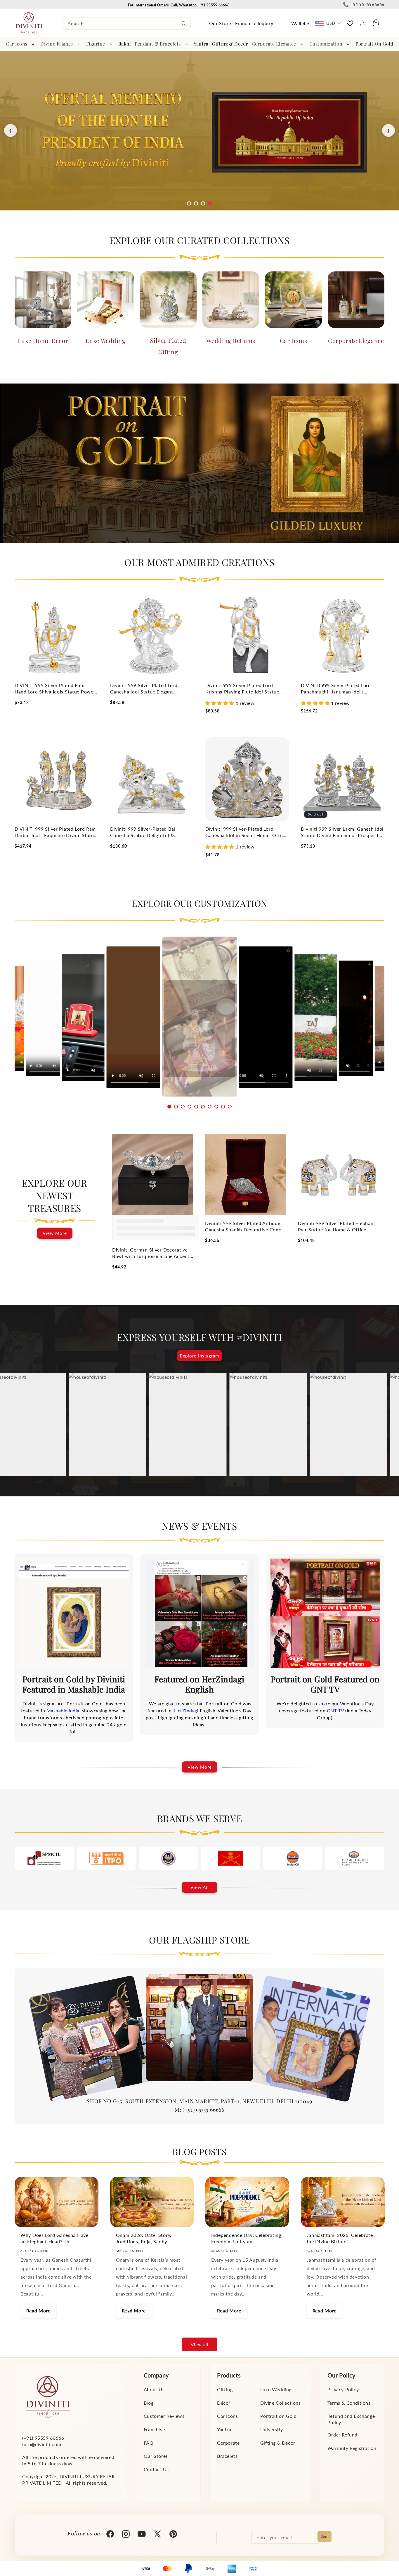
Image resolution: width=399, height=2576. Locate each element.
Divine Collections (281, 2402)
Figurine (96, 44)
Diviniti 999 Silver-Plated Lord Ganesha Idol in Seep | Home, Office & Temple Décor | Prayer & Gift (246, 832)
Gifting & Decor (278, 2442)
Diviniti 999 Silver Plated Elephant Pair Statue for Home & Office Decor (337, 1227)
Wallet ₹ (301, 23)
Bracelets (227, 2456)
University (272, 2429)
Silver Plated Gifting (168, 346)
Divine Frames (57, 44)
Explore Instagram (199, 1356)
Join (325, 2536)
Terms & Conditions (349, 2402)
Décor (224, 2402)
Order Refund (342, 2435)
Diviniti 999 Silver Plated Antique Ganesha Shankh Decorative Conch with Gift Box (244, 1227)
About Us (154, 2389)
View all (200, 2345)
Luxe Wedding (106, 340)
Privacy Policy (343, 2389)
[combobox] (126, 23)
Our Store (220, 23)
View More (55, 1233)
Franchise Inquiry (254, 23)
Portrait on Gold (279, 2416)
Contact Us (156, 2469)
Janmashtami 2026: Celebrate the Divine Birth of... (340, 2238)
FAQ (149, 2442)
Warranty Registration (352, 2448)
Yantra (224, 2429)
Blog (149, 2402)
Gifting (225, 2389)
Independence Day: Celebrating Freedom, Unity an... (246, 2238)
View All (200, 1887)
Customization (326, 44)
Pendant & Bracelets (158, 44)
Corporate (228, 2442)
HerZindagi (187, 1710)
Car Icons (17, 44)
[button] (21, 44)
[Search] (184, 24)
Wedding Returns (231, 340)
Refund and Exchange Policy (351, 2419)
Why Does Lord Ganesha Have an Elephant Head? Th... (54, 2238)
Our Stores (156, 2456)
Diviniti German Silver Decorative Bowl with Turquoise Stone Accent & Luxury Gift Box (151, 1253)
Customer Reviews (164, 2416)
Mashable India (63, 1710)
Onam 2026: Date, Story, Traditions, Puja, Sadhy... (144, 2238)
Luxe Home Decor (43, 340)
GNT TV (336, 1710)
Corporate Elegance (274, 44)
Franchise (154, 2429)
